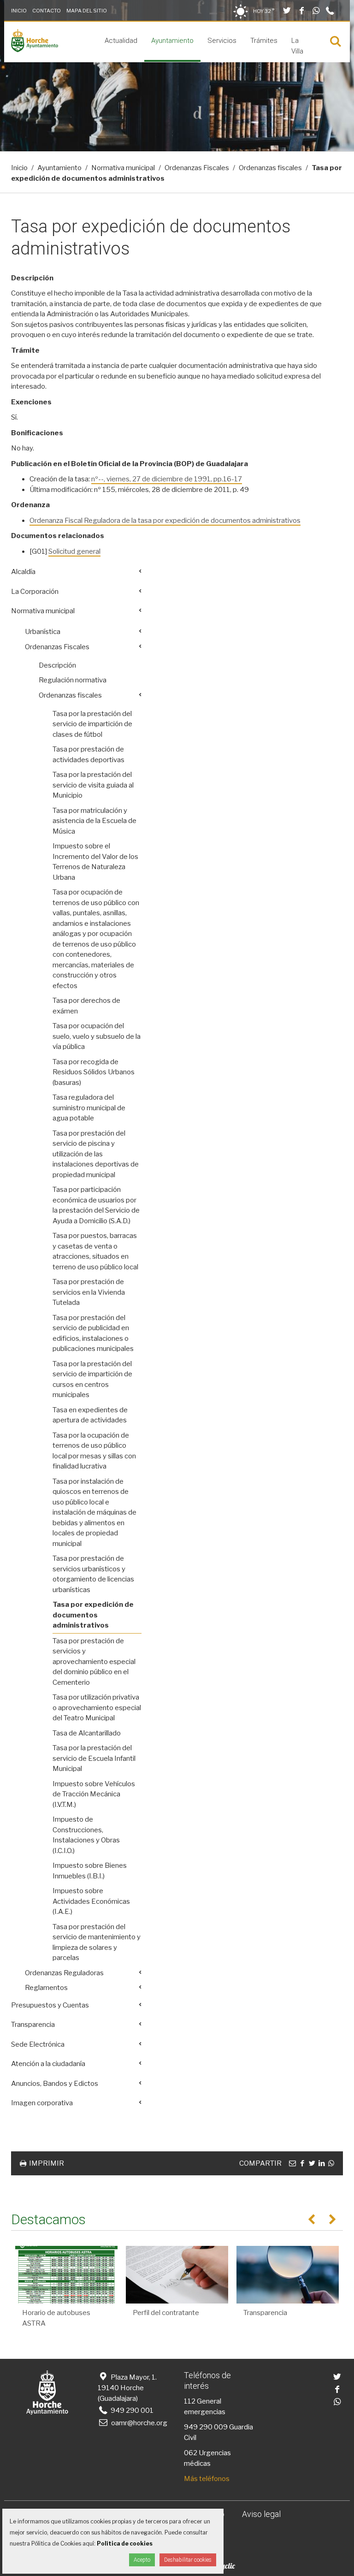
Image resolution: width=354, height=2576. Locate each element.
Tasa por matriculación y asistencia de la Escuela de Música (94, 821)
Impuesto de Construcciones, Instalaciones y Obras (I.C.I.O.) (86, 1835)
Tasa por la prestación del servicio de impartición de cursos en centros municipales (92, 1380)
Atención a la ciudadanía (48, 2064)
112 (190, 2401)
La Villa (297, 46)
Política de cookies (125, 2543)
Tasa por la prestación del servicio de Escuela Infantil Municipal (94, 1758)
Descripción (57, 665)
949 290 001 (131, 2410)
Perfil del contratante (166, 2313)
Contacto (47, 11)
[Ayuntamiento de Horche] (35, 50)
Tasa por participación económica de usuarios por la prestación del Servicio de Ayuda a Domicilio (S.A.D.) (96, 1205)
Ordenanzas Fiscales (197, 168)
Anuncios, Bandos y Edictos (55, 2084)
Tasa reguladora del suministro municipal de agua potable (89, 1108)
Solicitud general (74, 551)
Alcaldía (23, 572)
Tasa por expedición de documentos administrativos (93, 1615)
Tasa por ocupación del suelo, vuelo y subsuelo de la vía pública (97, 1036)
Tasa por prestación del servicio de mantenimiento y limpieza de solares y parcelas (97, 1942)
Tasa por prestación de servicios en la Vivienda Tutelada (89, 1292)
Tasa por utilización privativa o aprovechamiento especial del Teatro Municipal (97, 1708)
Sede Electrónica (38, 2044)
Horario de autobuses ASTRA (56, 2318)
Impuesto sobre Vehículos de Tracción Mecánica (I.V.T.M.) (94, 1794)
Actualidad (121, 41)
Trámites (264, 41)
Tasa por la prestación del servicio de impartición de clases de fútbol (92, 724)
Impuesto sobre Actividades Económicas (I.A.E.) (91, 1901)
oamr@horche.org (139, 2423)
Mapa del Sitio (87, 11)
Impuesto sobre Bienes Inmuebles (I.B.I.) (90, 1871)
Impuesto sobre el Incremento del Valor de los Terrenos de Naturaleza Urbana (95, 862)
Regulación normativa (73, 680)
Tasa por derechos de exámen (86, 1006)
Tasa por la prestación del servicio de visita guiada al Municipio (93, 785)
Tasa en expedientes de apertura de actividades (90, 1415)
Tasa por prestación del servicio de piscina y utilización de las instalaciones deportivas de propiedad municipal (96, 1154)
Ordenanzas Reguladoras (64, 1973)
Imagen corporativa (42, 2103)
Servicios (222, 41)
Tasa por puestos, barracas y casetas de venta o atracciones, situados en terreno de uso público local (95, 1251)
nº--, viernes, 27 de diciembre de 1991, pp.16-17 (167, 479)
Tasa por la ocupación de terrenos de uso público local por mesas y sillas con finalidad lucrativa (94, 1451)
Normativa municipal (123, 168)
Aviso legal (261, 2514)
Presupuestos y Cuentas (50, 2005)
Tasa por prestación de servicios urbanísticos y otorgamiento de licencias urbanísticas (93, 1574)
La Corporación (35, 592)
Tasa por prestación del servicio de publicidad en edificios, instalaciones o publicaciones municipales (93, 1333)
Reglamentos (46, 1988)
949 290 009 (206, 2427)
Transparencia (33, 2025)
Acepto (142, 2560)
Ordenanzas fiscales (270, 168)
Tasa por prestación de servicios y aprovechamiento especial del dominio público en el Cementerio (94, 1662)
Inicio (19, 11)
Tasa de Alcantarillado (87, 1733)
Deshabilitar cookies (188, 2560)
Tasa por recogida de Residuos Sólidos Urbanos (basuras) (94, 1072)
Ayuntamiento (172, 41)
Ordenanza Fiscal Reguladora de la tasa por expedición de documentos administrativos (165, 521)
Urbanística (43, 632)
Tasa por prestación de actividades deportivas (88, 755)
